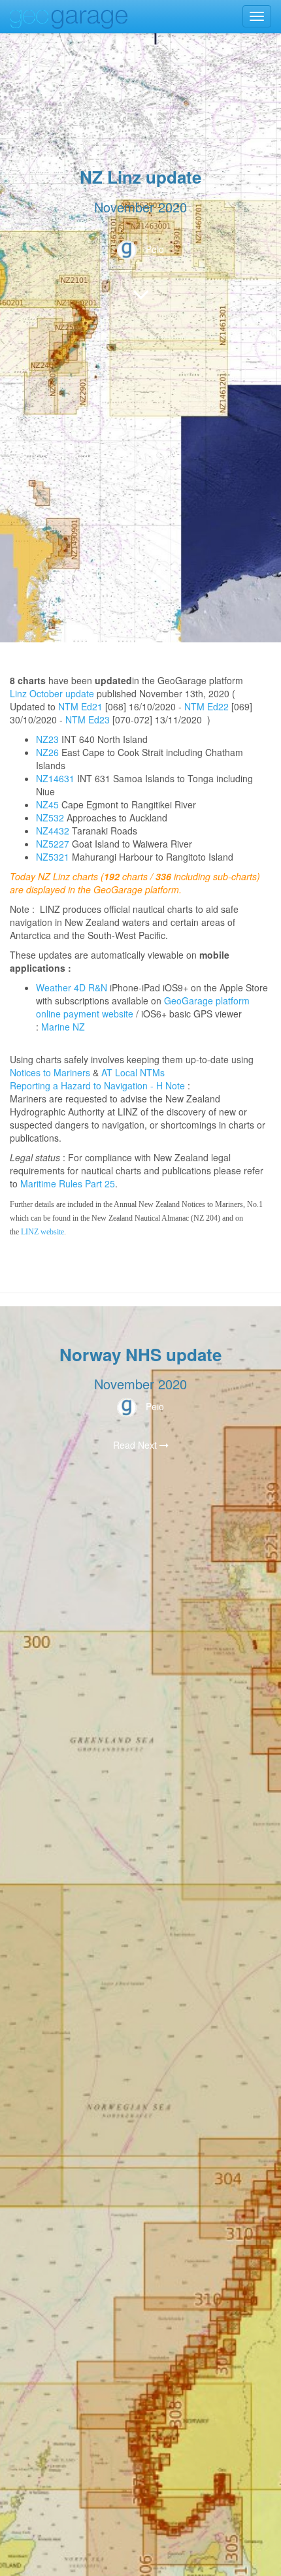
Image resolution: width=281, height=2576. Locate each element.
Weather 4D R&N (72, 987)
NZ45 (47, 804)
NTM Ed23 (88, 719)
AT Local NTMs (133, 1072)
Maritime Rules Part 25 (68, 1183)
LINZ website (42, 1232)
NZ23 (47, 739)
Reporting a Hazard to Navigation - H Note (97, 1085)
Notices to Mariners (50, 1072)
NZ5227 (53, 844)
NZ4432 (53, 831)
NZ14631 (55, 778)
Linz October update (52, 693)
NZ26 (47, 752)
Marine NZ (63, 1027)
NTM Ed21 (80, 706)
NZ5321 (53, 857)
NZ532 (50, 817)
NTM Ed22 (207, 706)
